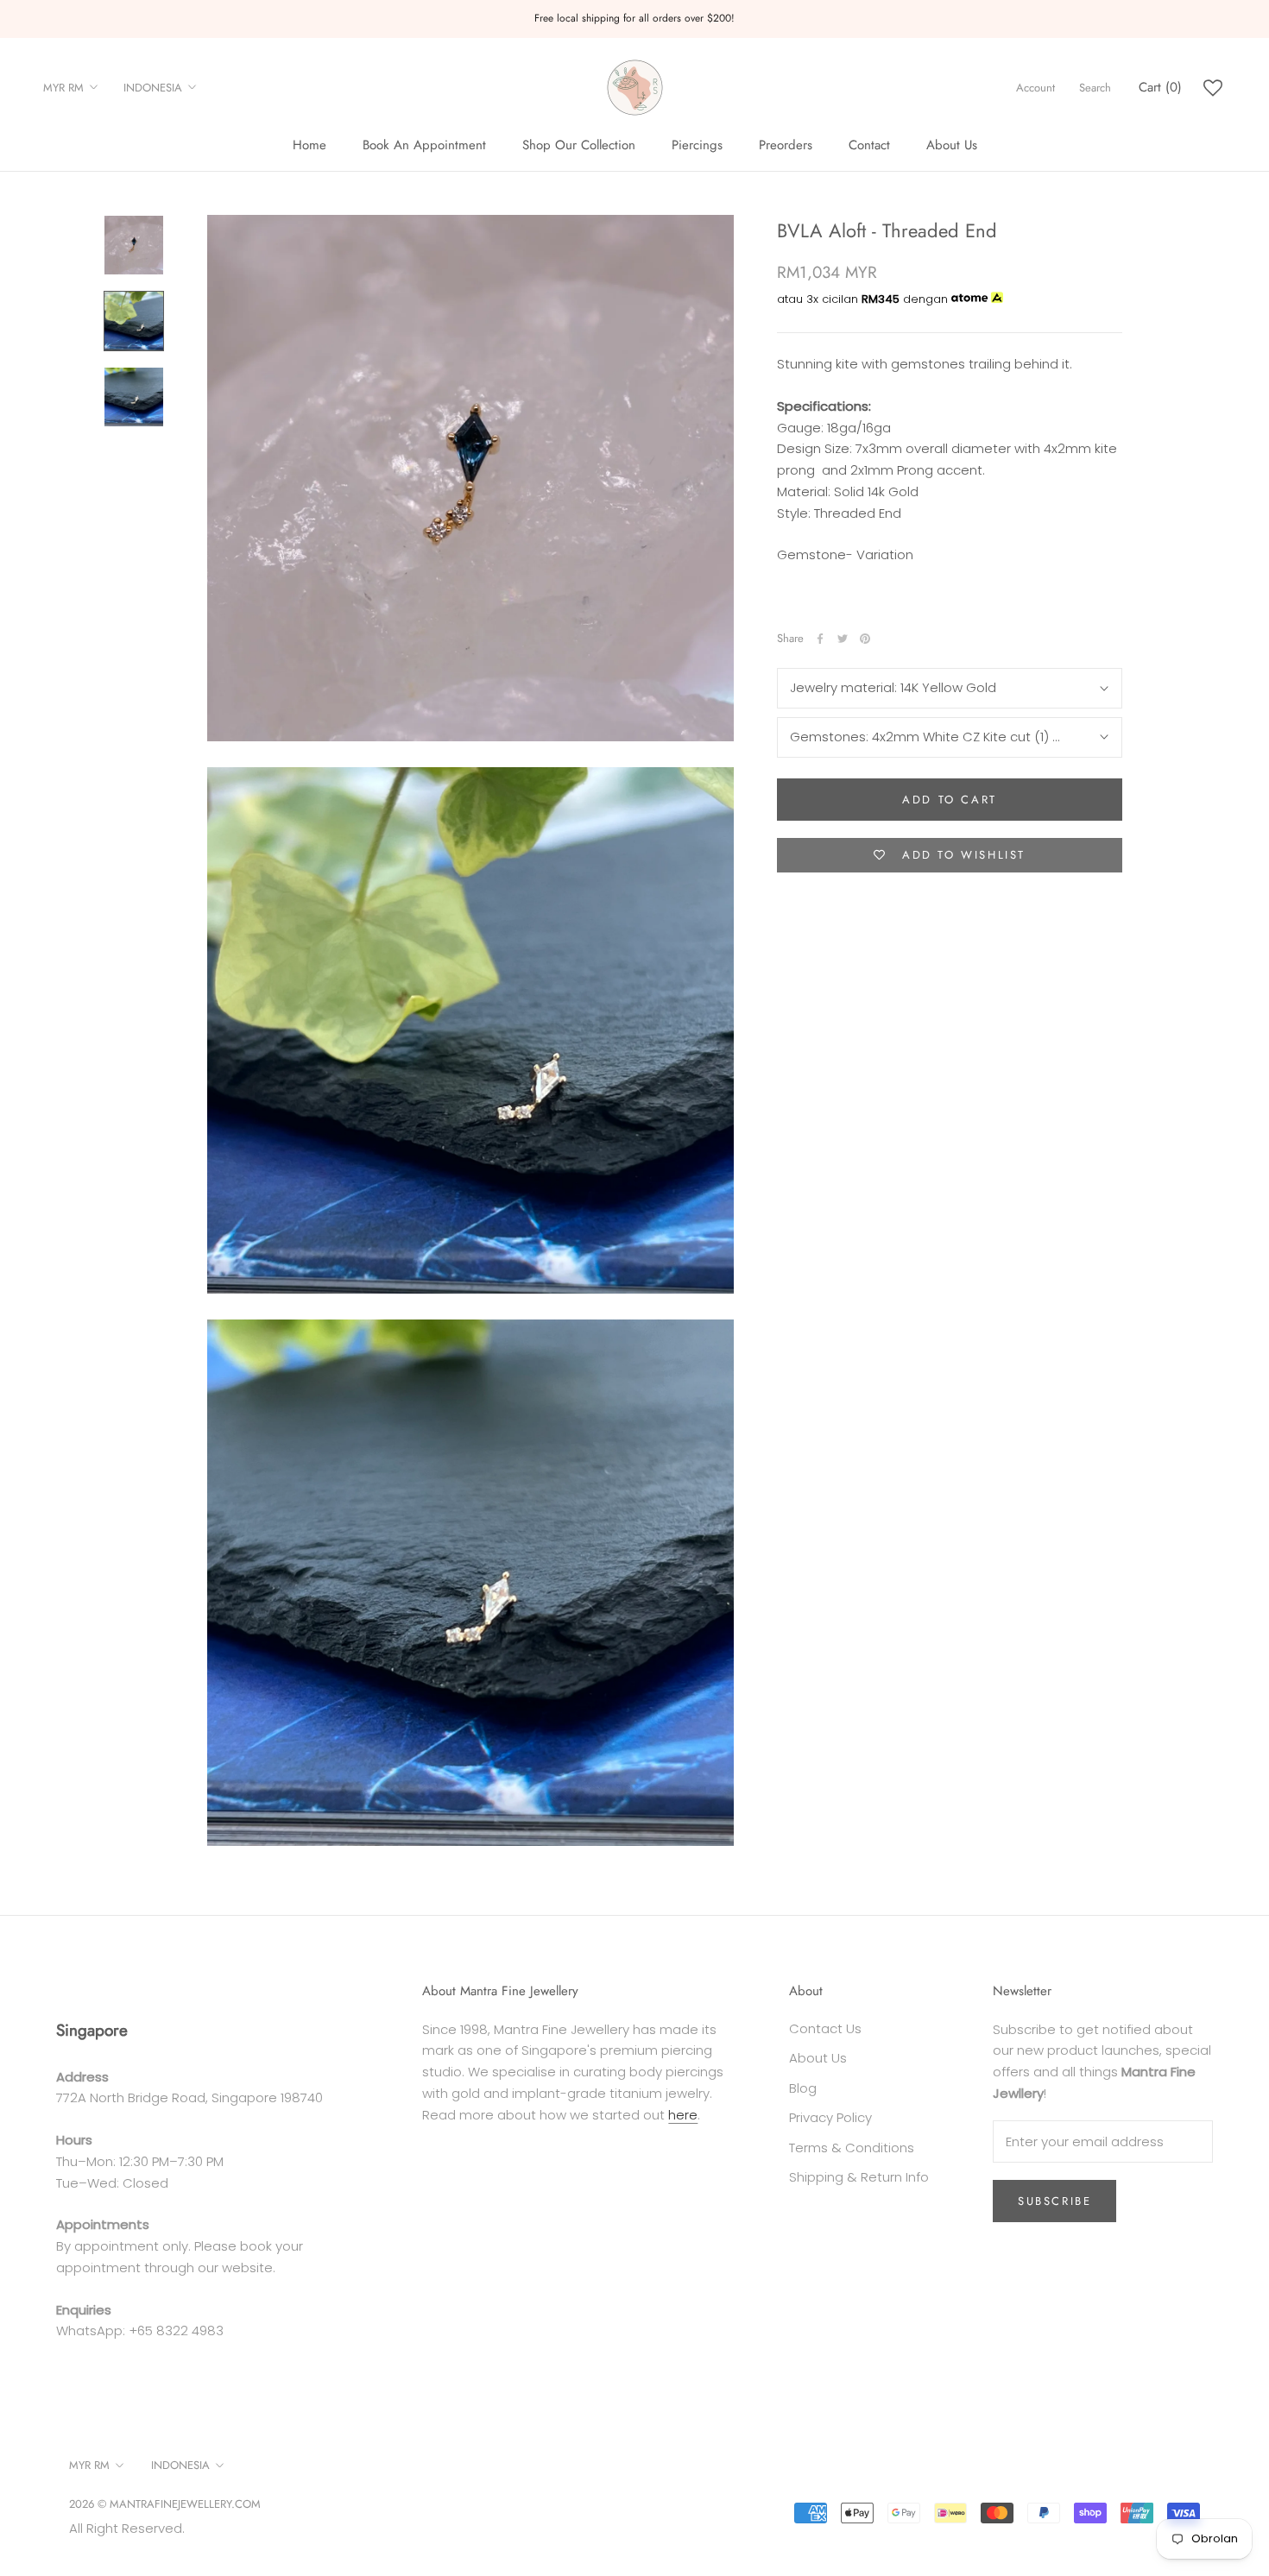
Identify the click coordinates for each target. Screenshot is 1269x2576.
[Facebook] (820, 639)
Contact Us (825, 2028)
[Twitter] (843, 639)
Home (309, 145)
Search (1095, 88)
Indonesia (153, 88)
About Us (952, 145)
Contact (869, 145)
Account (1035, 88)
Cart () (1160, 87)
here (683, 2115)
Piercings (697, 145)
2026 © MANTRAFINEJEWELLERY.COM (165, 2504)
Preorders (786, 145)
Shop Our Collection (579, 145)
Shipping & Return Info (859, 2177)
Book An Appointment (424, 145)
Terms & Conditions (852, 2148)
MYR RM (63, 88)
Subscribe (1054, 2201)
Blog (803, 2088)
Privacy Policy (830, 2117)
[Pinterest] (865, 639)
